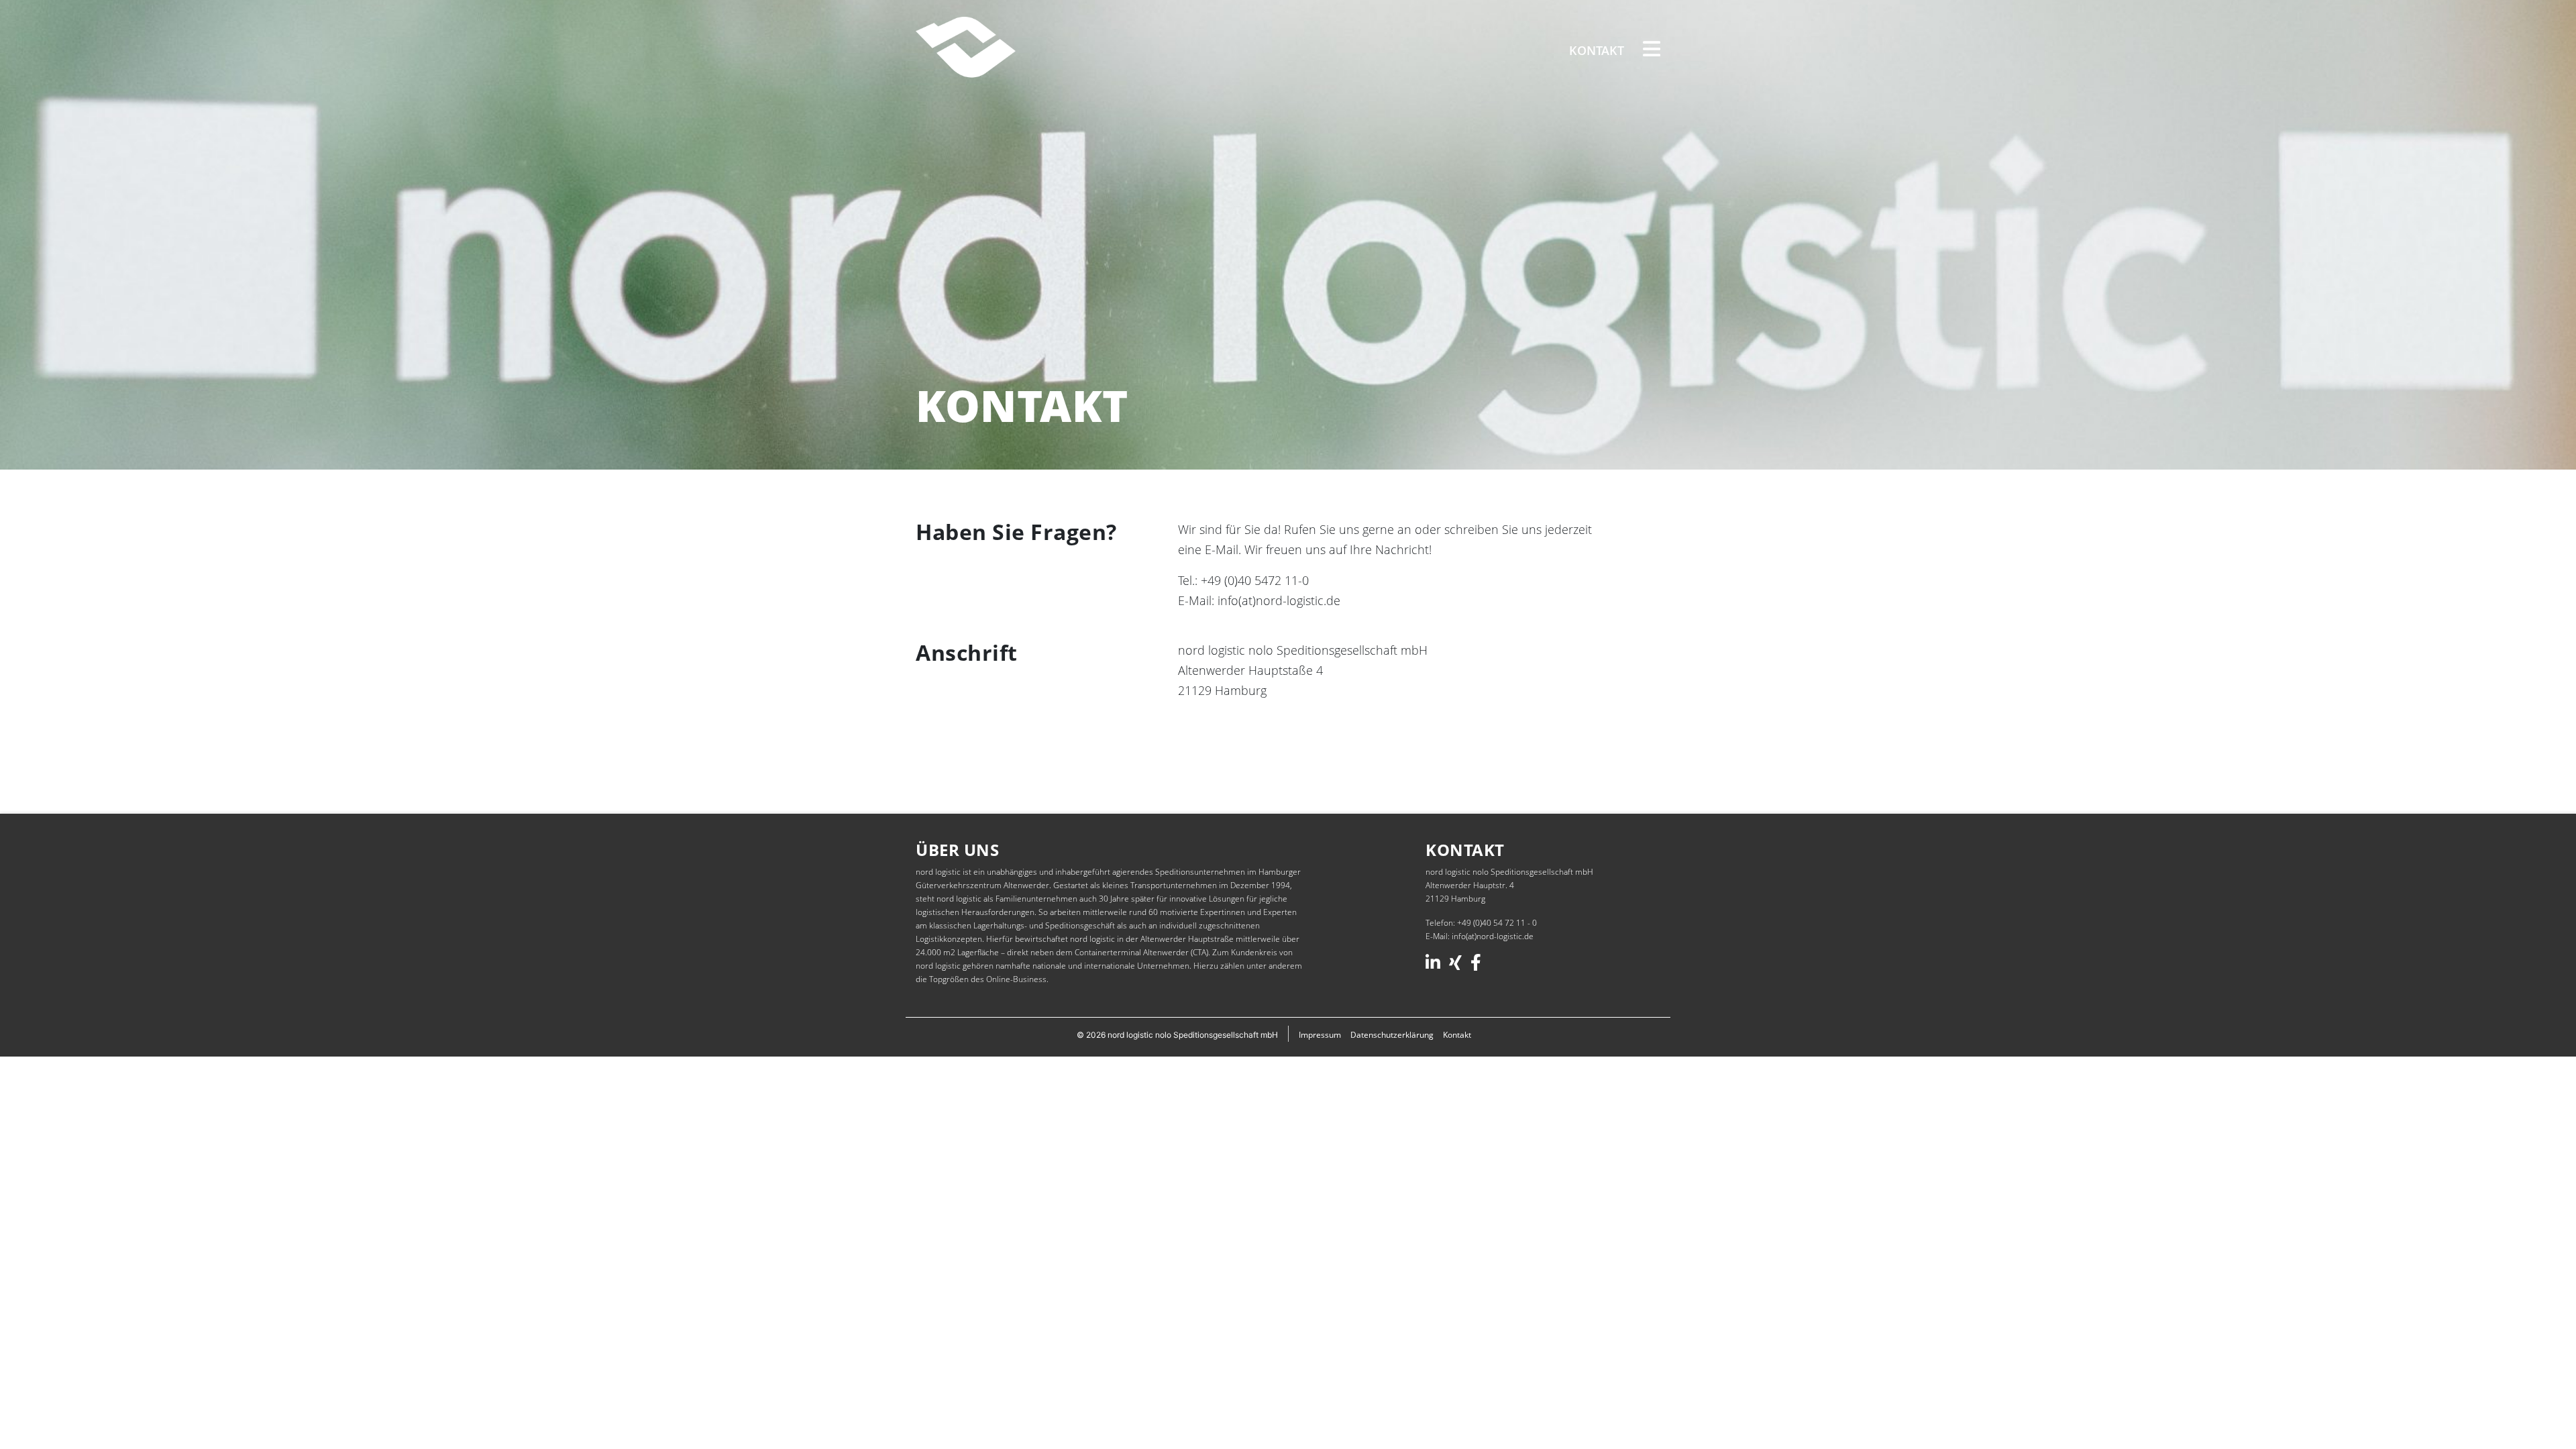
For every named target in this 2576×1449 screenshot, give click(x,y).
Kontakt (1597, 50)
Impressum (1320, 1035)
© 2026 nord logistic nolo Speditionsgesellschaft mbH (1177, 1035)
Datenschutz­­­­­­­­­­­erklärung (1392, 1035)
